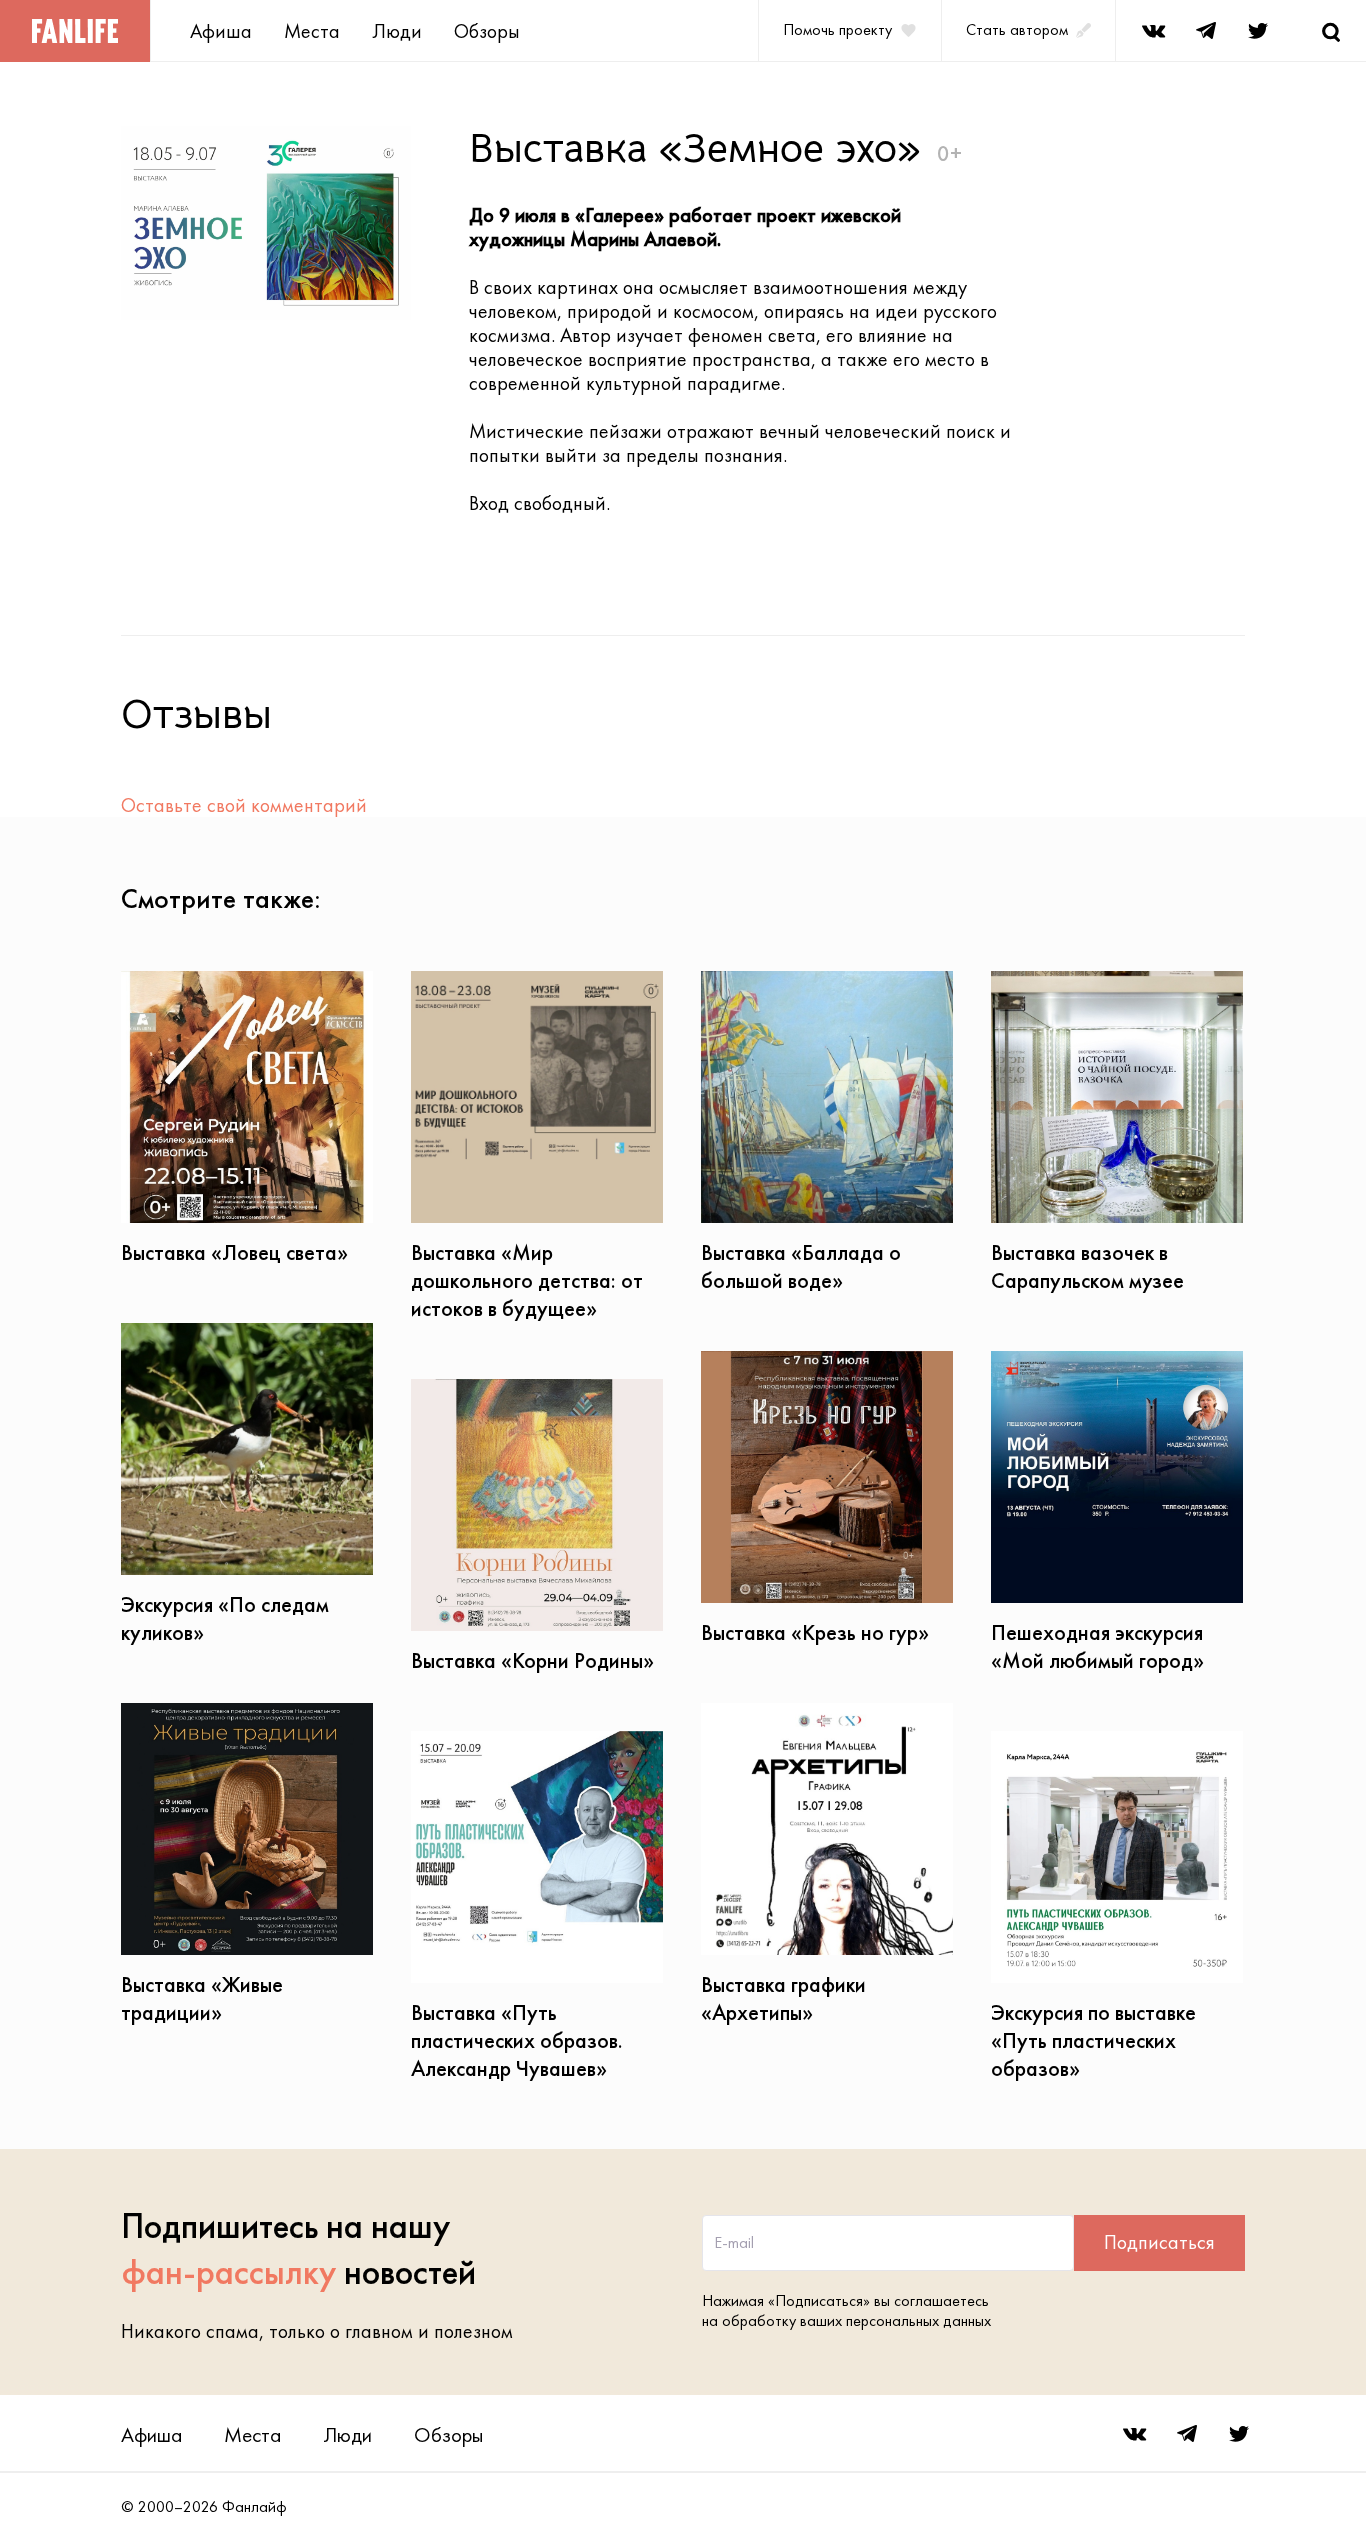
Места (312, 31)
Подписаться (1159, 2242)
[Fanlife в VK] (1154, 31)
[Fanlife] (75, 31)
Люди (397, 31)
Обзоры (487, 31)
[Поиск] (1331, 30)
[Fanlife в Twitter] (1258, 31)
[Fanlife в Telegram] (1206, 31)
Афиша (221, 31)
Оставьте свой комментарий (244, 805)
